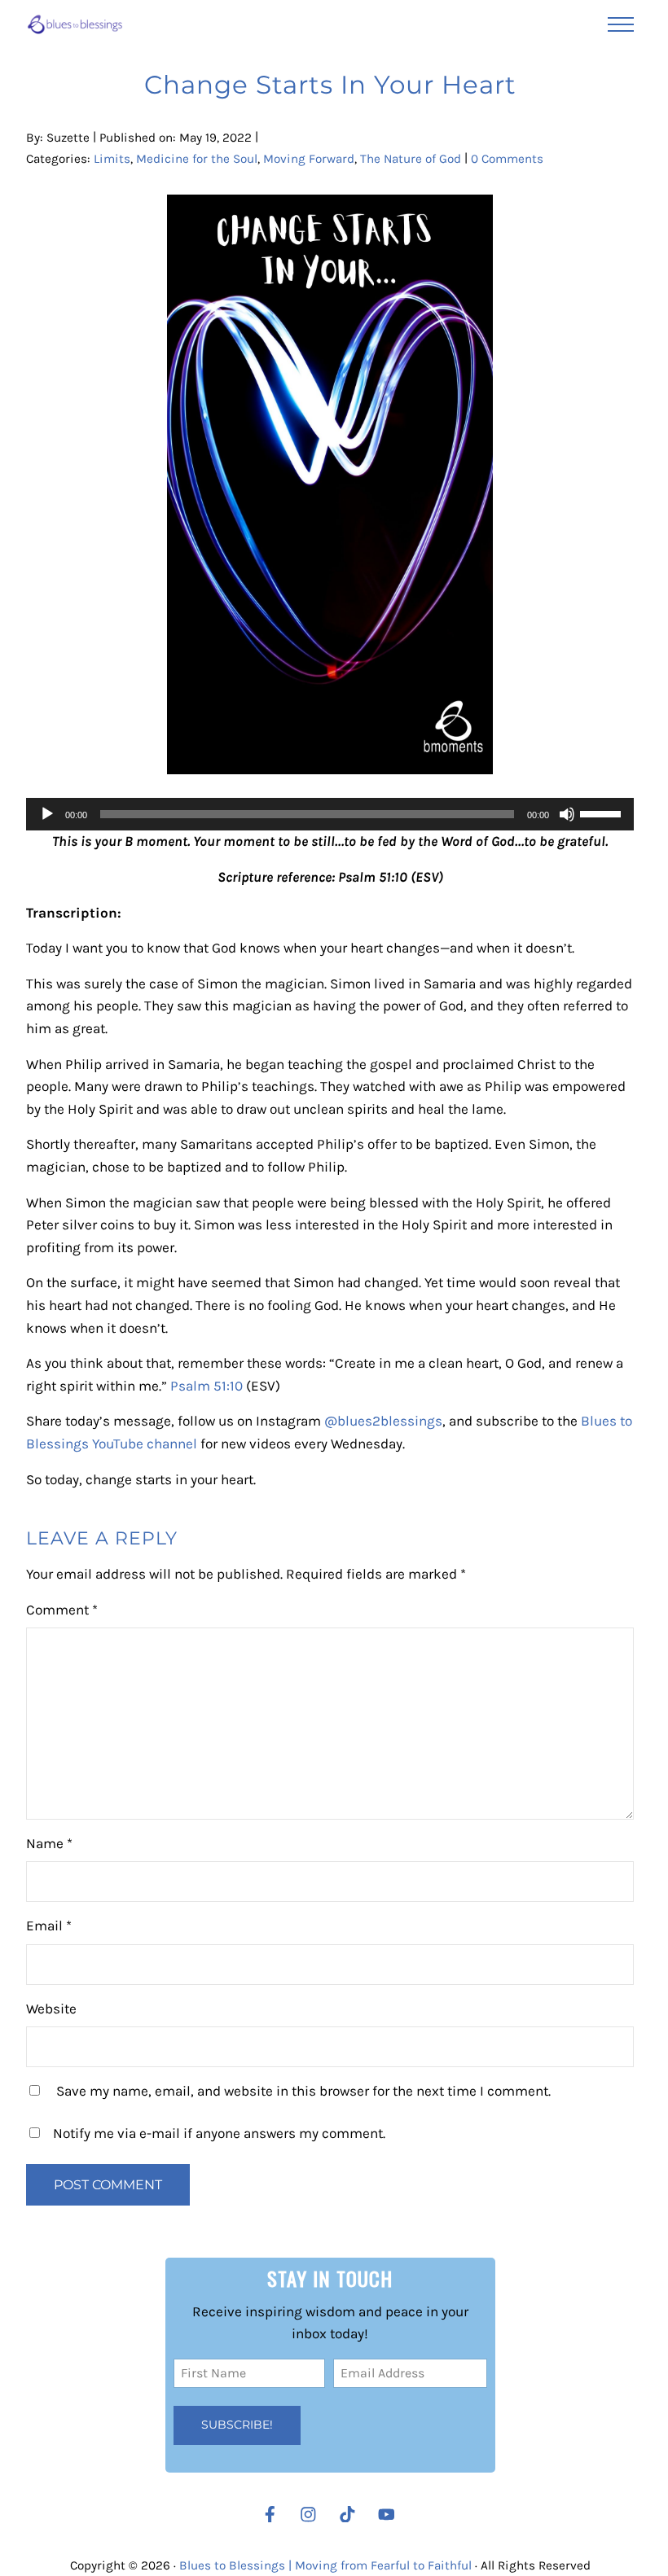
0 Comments (507, 159)
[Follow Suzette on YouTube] (391, 2515)
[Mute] (567, 814)
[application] (330, 814)
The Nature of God (411, 159)
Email (49, 1925)
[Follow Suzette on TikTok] (352, 2515)
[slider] (603, 813)
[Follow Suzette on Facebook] (270, 2515)
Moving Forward (309, 159)
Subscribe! (237, 2425)
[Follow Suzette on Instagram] (312, 2515)
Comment (62, 1610)
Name (49, 1843)
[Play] (47, 814)
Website (51, 2009)
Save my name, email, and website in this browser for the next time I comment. (303, 2091)
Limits (112, 159)
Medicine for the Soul (197, 159)
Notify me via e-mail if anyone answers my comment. (219, 2133)
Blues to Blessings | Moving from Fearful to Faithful (325, 2565)
